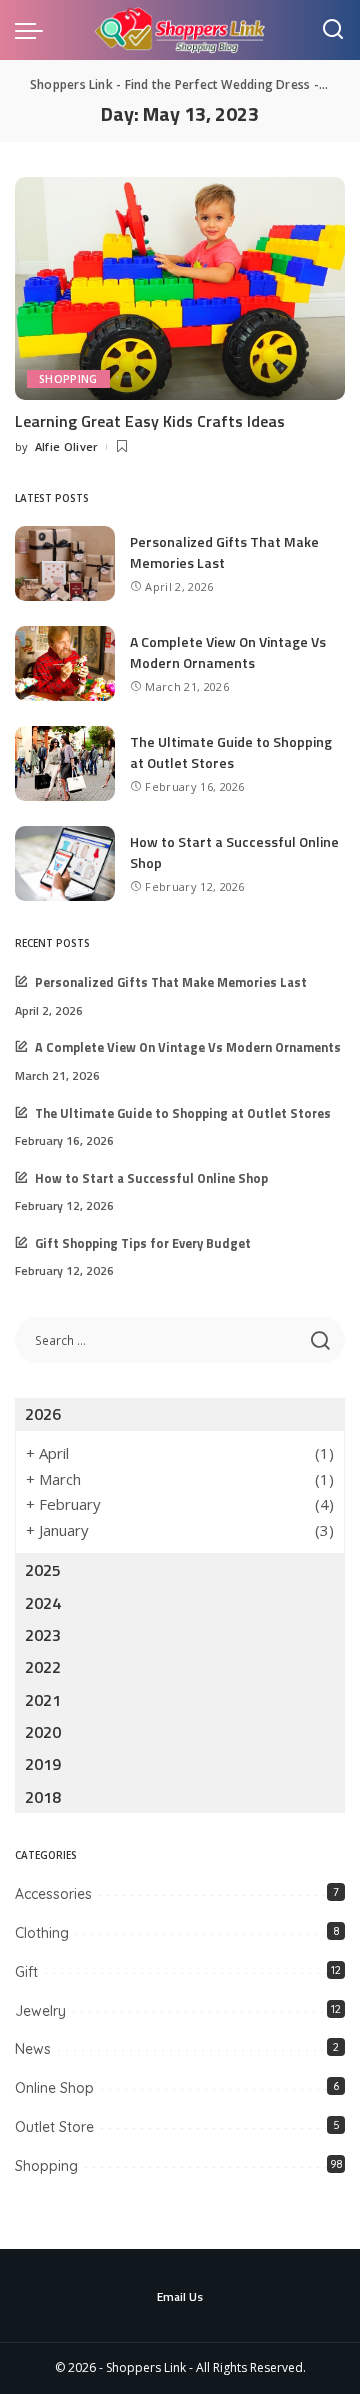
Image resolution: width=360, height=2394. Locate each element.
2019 (43, 1764)
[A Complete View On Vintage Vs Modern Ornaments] (65, 663)
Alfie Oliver (67, 446)
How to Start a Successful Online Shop (151, 1178)
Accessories (53, 1894)
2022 (43, 1667)
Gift (26, 1972)
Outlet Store (54, 2127)
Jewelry (40, 2011)
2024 (43, 1603)
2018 (43, 1797)
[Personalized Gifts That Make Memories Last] (65, 563)
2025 (43, 1570)
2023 (43, 1635)
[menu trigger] (34, 30)
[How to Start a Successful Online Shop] (65, 863)
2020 (43, 1732)
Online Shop (54, 2088)
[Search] (333, 30)
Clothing (42, 1933)
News (33, 2049)
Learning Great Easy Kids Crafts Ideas (150, 421)
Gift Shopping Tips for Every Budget (143, 1243)
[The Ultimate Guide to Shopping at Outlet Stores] (65, 763)
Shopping (68, 379)
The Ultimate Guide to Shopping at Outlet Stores (231, 752)
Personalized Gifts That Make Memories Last (224, 552)
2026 (43, 1414)
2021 (43, 1700)
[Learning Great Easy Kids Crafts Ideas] (180, 288)
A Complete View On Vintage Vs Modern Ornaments (228, 652)
